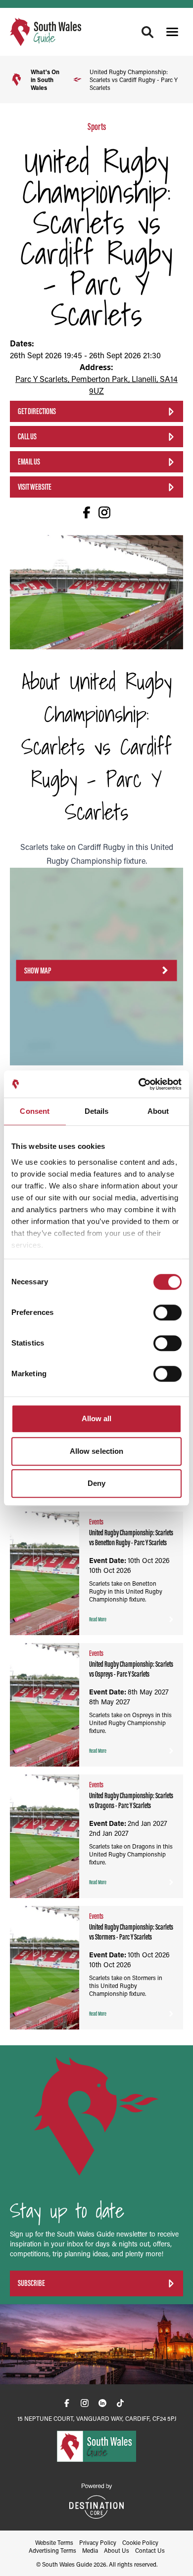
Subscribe (31, 2283)
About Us (117, 2550)
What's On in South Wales (45, 80)
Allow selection (97, 1451)
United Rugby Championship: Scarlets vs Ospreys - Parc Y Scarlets (131, 1669)
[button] (172, 32)
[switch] (168, 1312)
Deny (96, 1483)
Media (90, 2550)
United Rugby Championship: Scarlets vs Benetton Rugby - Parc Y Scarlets (131, 1538)
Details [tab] (97, 1111)
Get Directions (37, 411)
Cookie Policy (140, 2542)
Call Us (27, 436)
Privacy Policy (98, 2542)
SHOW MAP (38, 970)
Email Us (29, 462)
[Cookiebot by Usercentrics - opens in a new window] (139, 1084)
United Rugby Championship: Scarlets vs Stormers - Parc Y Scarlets (131, 1932)
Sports (97, 127)
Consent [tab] (35, 1111)
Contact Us (150, 2550)
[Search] (147, 32)
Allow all (97, 1418)
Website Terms (54, 2542)
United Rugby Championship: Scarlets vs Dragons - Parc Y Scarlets (131, 1800)
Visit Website (35, 487)
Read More (98, 1619)
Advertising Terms (52, 2550)
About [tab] (158, 1111)
